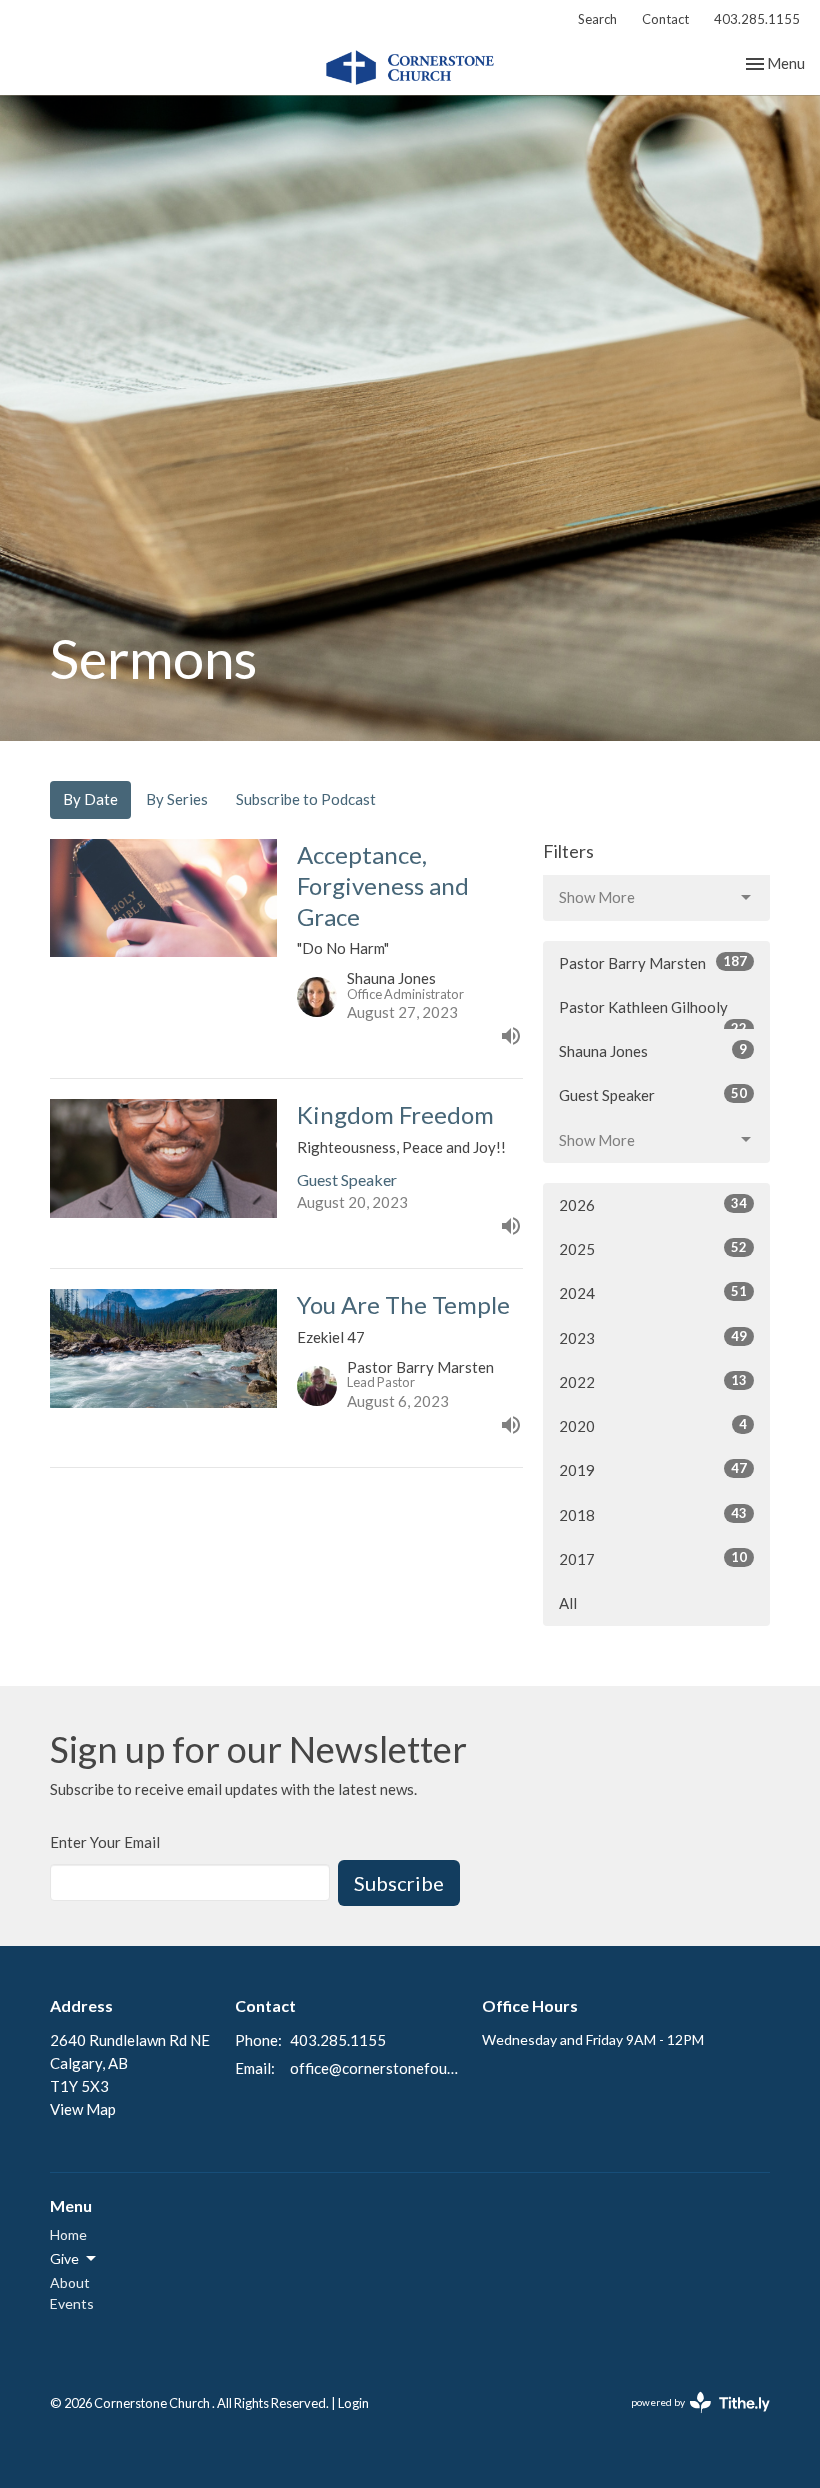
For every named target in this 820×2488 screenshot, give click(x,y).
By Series (177, 799)
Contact (665, 19)
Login (353, 2403)
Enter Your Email (105, 1842)
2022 (653, 1381)
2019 (653, 1469)
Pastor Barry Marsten (653, 962)
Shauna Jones (653, 1050)
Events (72, 2303)
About (70, 2282)
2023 (653, 1337)
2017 (653, 1558)
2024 (653, 1292)
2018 (653, 1514)
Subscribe (399, 1883)
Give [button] (64, 2258)
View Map (83, 2109)
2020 (653, 1425)
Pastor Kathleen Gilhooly (653, 1014)
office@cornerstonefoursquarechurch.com (376, 2068)
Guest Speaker (653, 1094)
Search (597, 19)
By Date (90, 799)
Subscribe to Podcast (306, 799)
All (568, 1603)
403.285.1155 (757, 19)
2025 (653, 1248)
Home (68, 2234)
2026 (653, 1204)
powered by (690, 2419)
